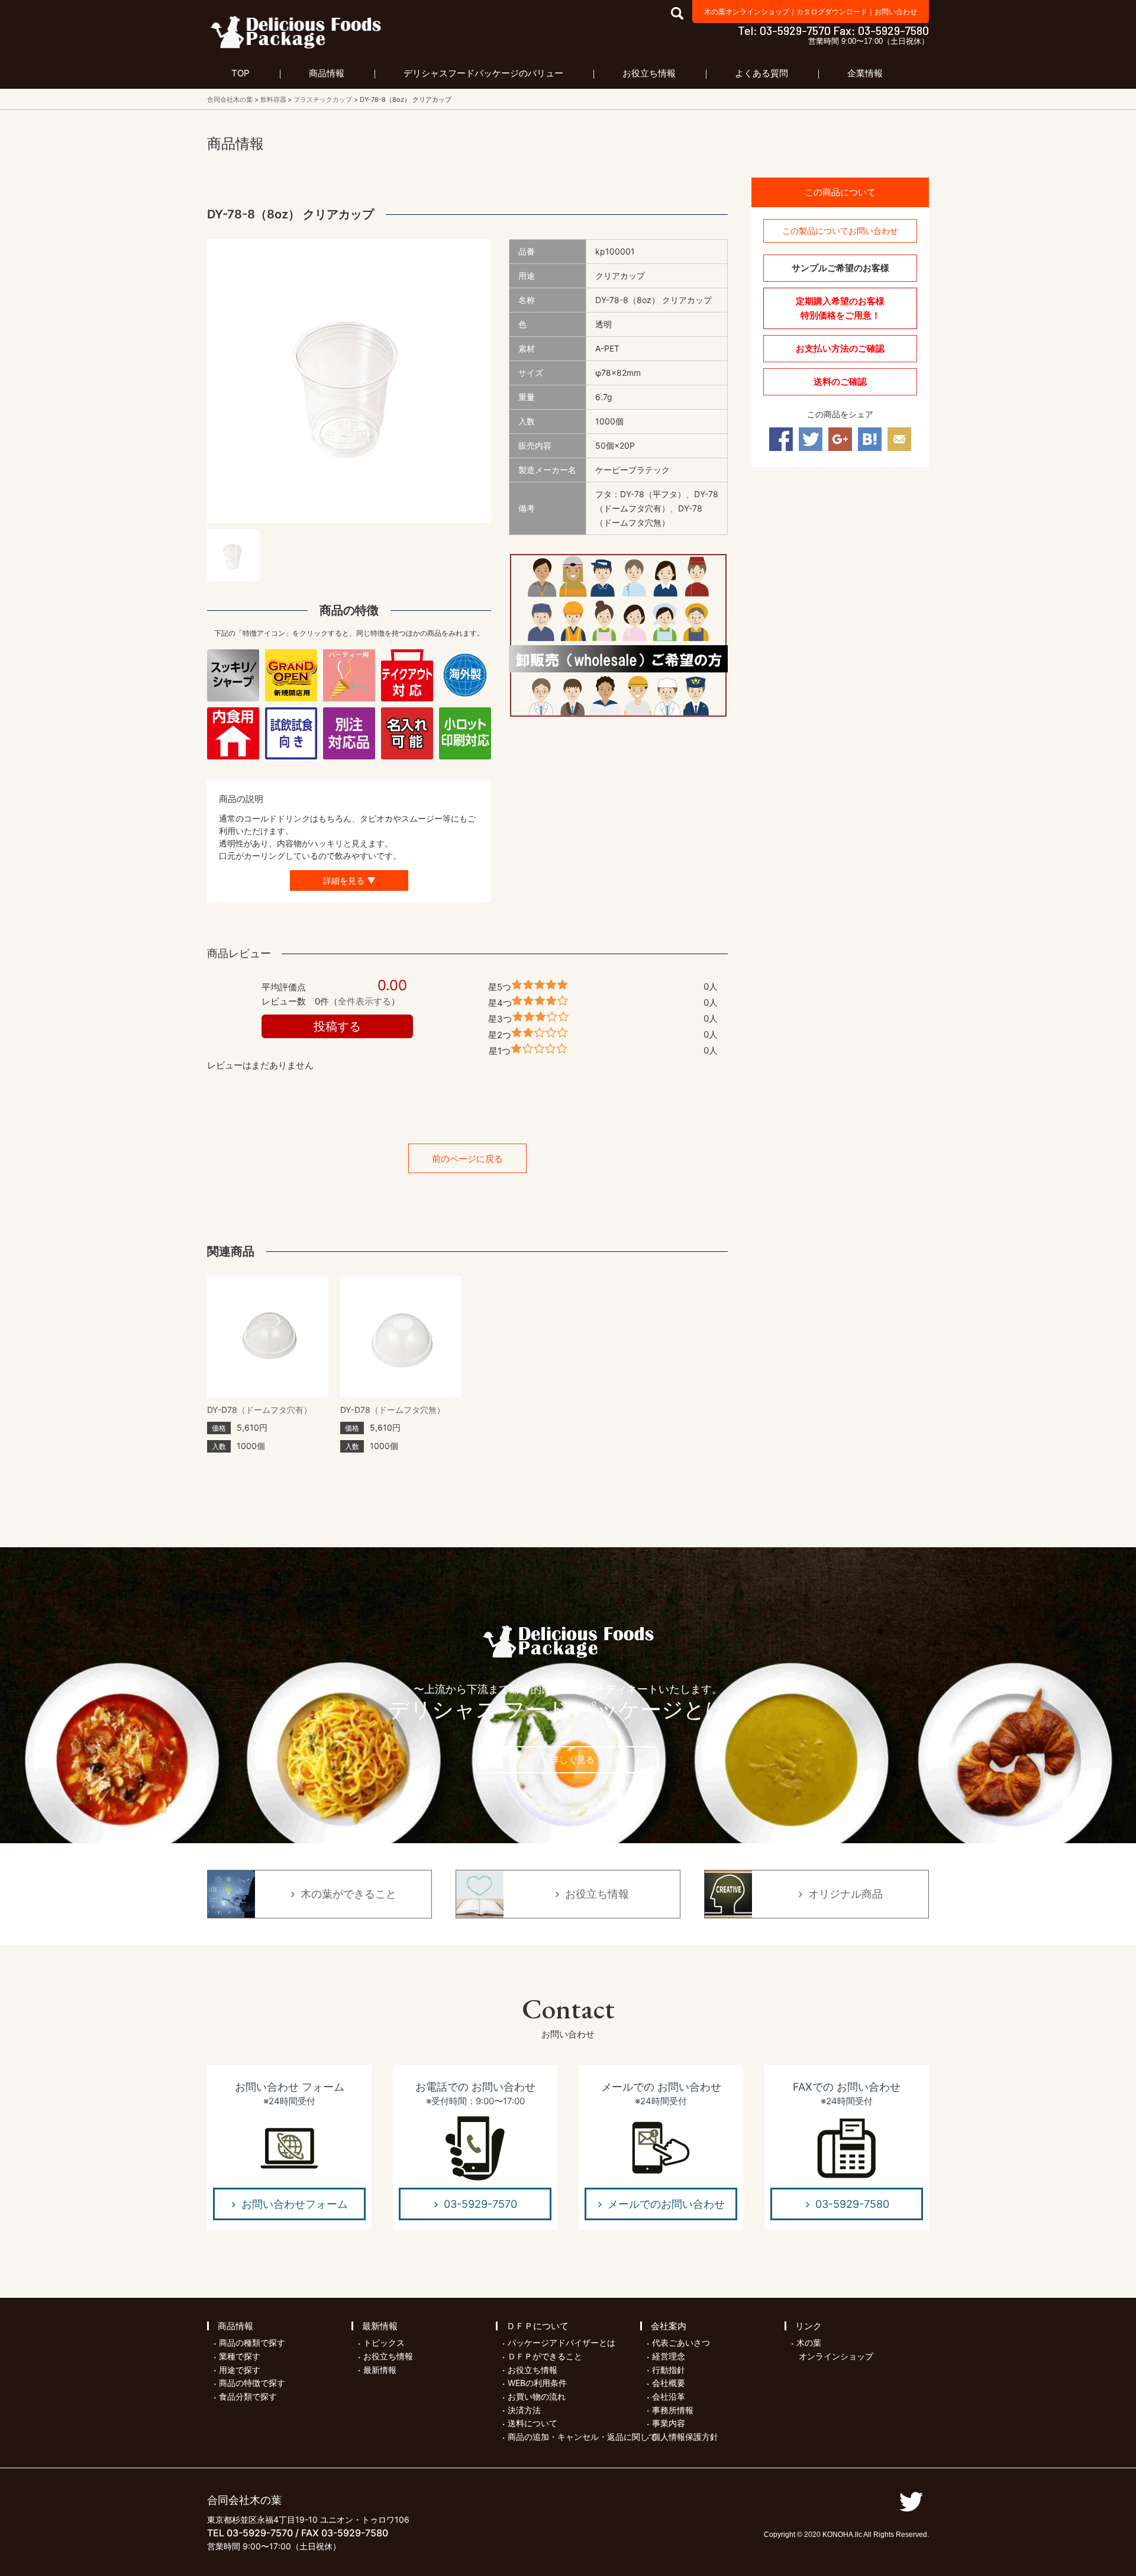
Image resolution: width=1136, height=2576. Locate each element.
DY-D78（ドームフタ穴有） (259, 1410)
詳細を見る (344, 880)
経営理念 (669, 2356)
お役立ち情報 (649, 73)
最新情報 (380, 2326)
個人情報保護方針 (685, 2437)
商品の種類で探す (252, 2342)
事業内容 (669, 2423)
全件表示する (364, 1001)
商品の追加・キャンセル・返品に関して (582, 2437)
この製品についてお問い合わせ (840, 231)
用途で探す (240, 2370)
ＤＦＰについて (538, 2326)
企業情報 (865, 73)
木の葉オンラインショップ (747, 12)
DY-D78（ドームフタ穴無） (393, 1410)
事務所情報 (673, 2410)
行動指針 (669, 2370)
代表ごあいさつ (681, 2342)
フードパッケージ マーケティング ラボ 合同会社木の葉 (296, 32)
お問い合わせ (896, 12)
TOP (241, 73)
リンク (809, 2326)
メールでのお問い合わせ (666, 2204)
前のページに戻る (467, 1159)
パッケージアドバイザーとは (561, 2342)
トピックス (384, 2342)
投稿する (337, 1026)
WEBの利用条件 (537, 2383)
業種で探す (240, 2356)
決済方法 (524, 2410)
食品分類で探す (248, 2396)
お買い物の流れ (537, 2396)
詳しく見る (572, 1759)
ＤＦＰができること (545, 2356)
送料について (532, 2423)
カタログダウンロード (832, 12)
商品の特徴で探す (252, 2383)
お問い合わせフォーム (295, 2204)
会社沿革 (669, 2396)
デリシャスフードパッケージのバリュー (483, 73)
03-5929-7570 (480, 2204)
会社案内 (669, 2326)
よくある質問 (761, 73)
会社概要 (669, 2383)
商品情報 (327, 73)
